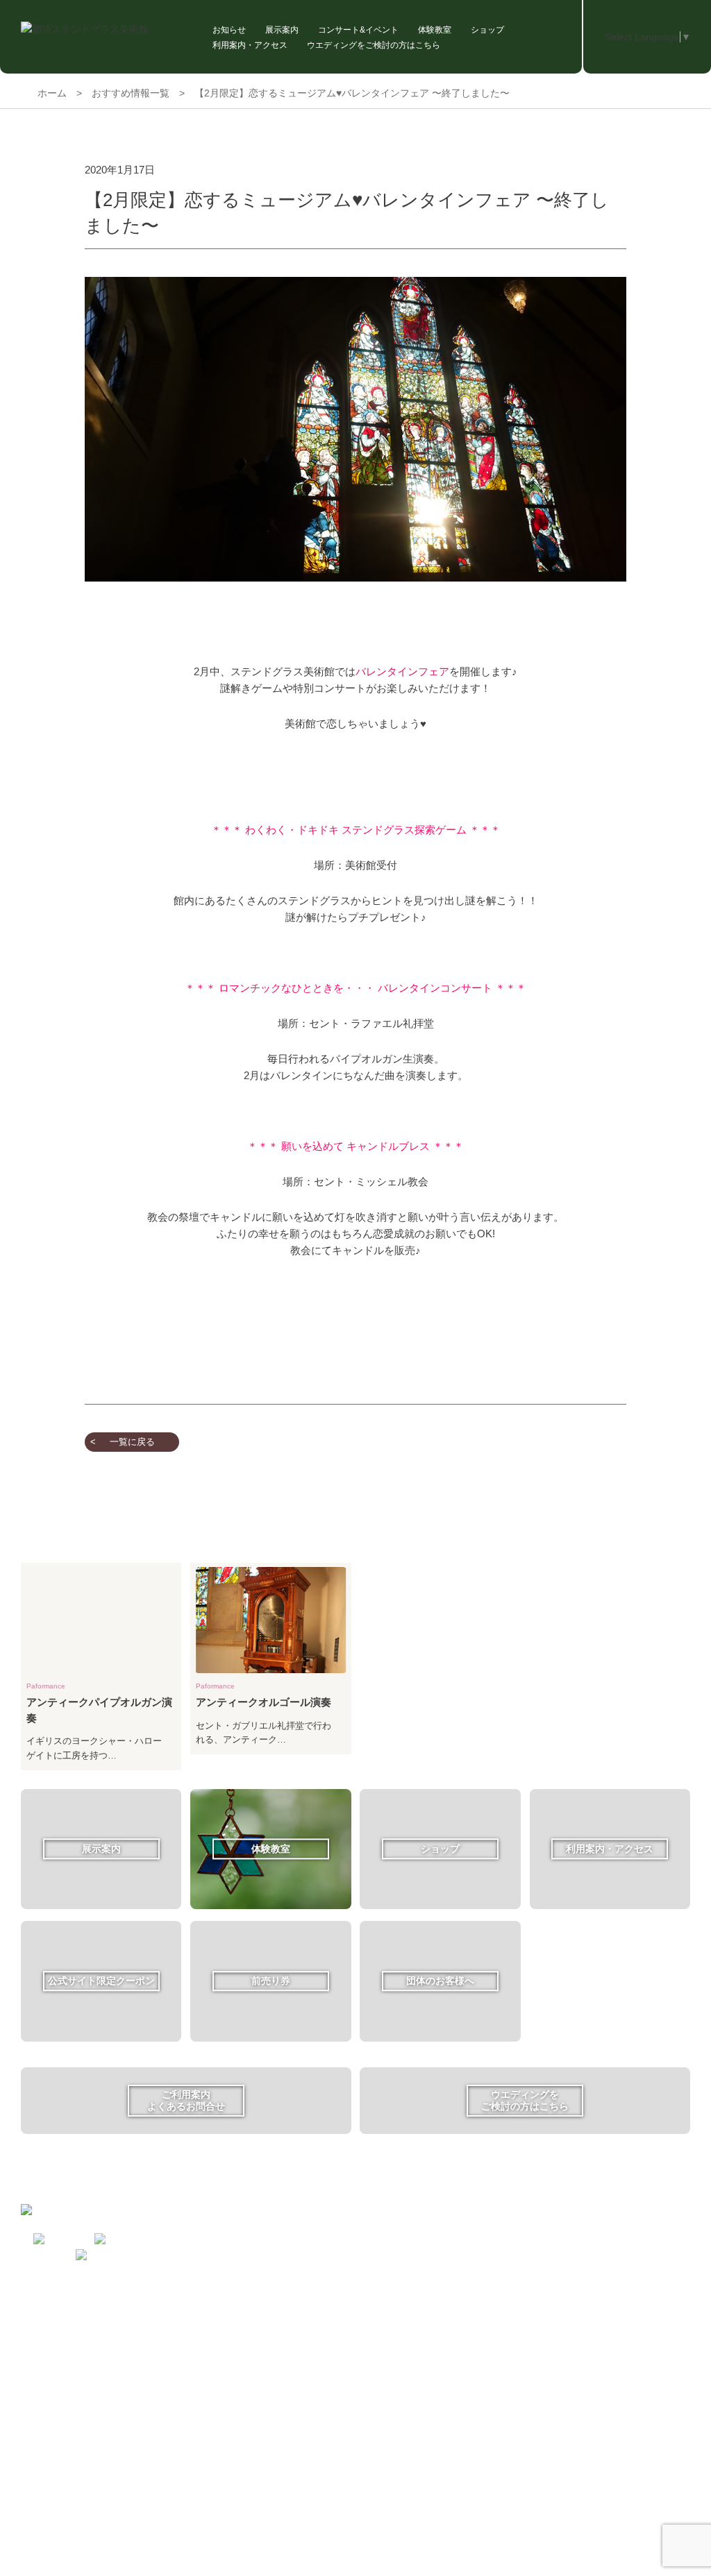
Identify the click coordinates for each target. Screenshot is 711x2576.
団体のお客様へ (309, 2231)
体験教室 (435, 30)
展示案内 (282, 30)
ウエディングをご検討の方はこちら (374, 45)
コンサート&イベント (358, 30)
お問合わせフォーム (318, 2273)
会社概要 (296, 2329)
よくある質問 (305, 2252)
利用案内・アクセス (250, 45)
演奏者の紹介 (208, 2335)
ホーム (52, 93)
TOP (190, 2211)
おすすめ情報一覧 (131, 93)
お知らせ (229, 30)
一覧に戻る (132, 1442)
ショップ (487, 30)
